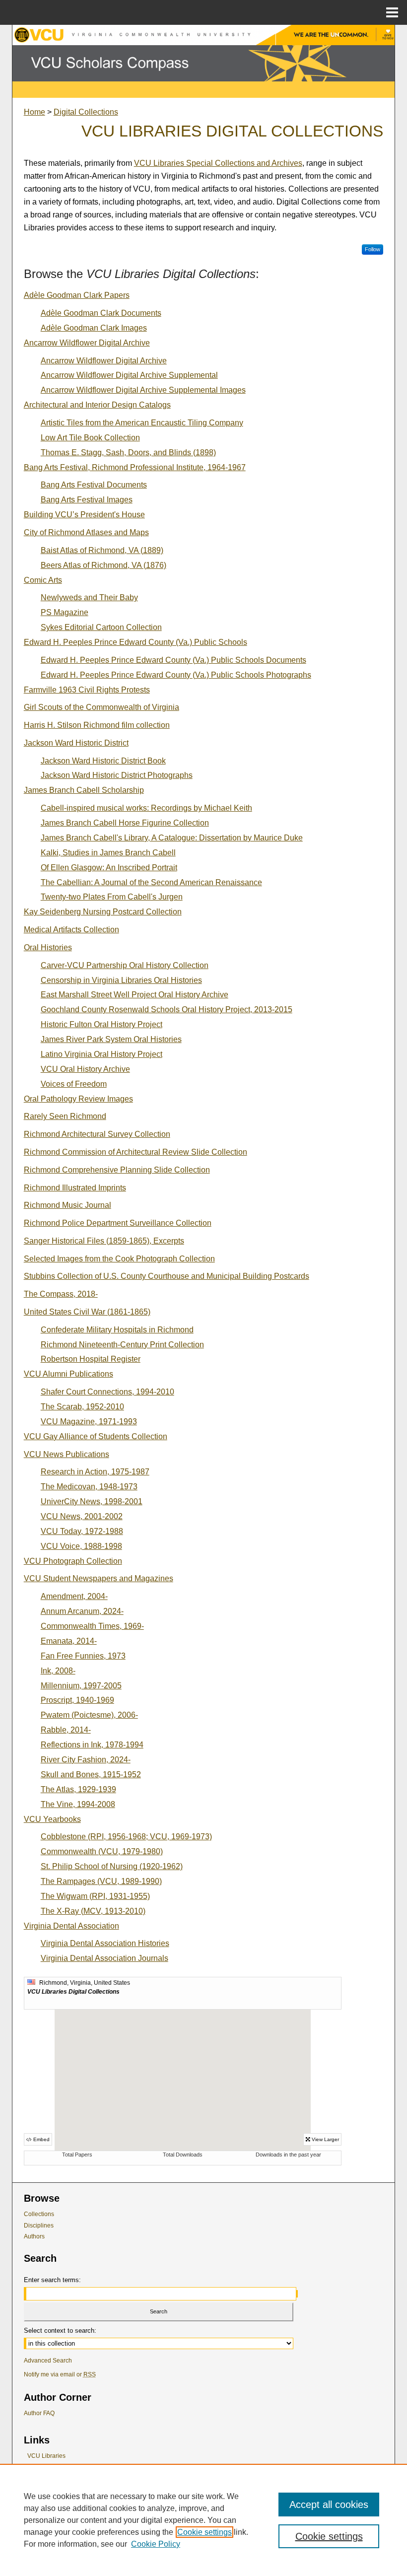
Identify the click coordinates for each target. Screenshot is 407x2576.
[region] (203, 2520)
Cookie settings (204, 2532)
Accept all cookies (329, 2505)
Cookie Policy (156, 2544)
